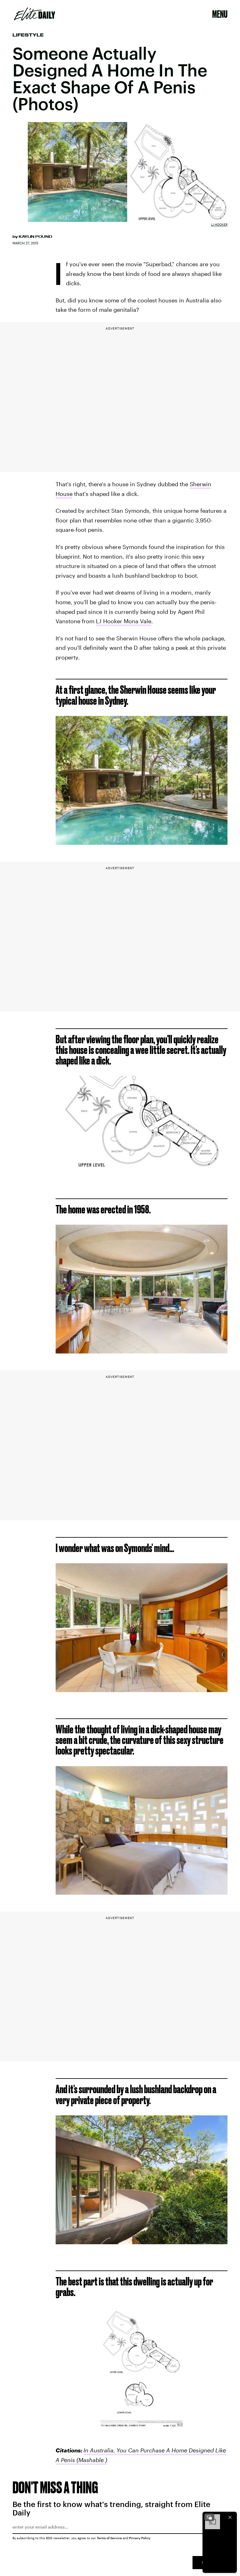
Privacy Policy (140, 2538)
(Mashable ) (92, 2460)
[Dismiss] (230, 2517)
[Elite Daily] (35, 14)
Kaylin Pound (35, 237)
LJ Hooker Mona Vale (124, 621)
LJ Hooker (219, 224)
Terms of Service (109, 2538)
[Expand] (209, 2517)
